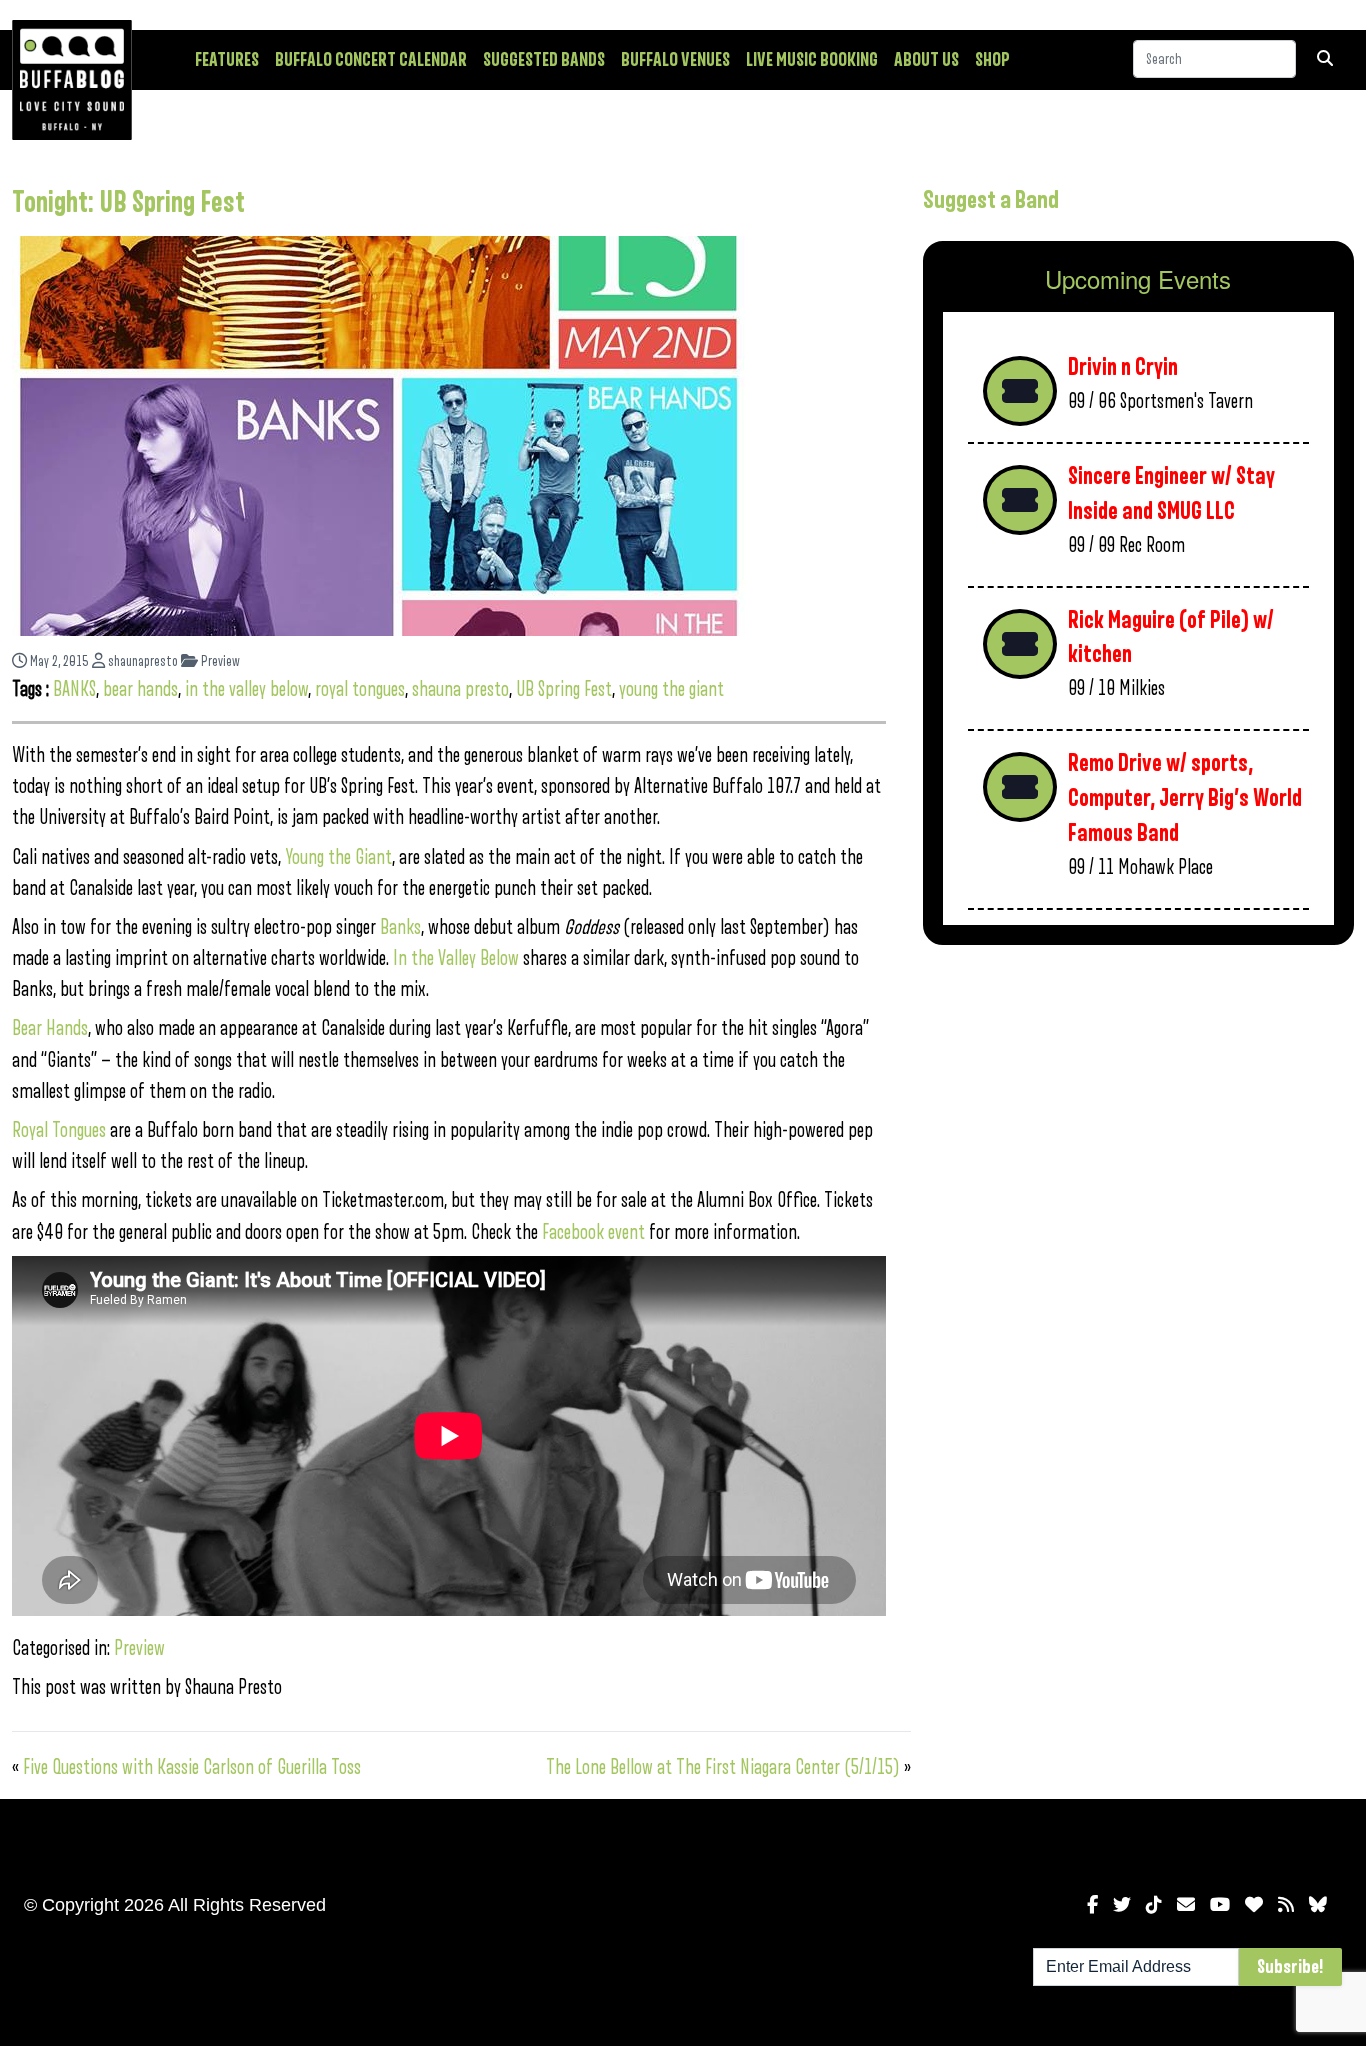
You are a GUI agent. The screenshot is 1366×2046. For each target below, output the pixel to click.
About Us (926, 60)
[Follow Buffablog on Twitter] (1122, 1905)
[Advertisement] (1138, 1117)
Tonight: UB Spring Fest (128, 203)
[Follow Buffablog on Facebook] (1092, 1905)
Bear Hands (50, 1028)
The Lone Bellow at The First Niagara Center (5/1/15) (723, 1767)
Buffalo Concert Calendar (371, 60)
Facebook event (593, 1232)
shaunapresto (141, 661)
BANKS (74, 689)
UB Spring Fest (564, 689)
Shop (992, 60)
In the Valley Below (456, 958)
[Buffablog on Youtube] (1220, 1905)
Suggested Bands (544, 60)
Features (227, 60)
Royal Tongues (61, 1130)
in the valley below (246, 689)
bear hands (140, 689)
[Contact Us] (1186, 1905)
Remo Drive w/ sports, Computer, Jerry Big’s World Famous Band (1185, 798)
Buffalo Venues (675, 60)
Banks (400, 927)
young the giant (671, 689)
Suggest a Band (991, 200)
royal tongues (360, 689)
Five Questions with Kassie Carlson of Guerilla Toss (192, 1767)
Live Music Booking (812, 60)
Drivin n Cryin (1123, 367)
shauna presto (460, 689)
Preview (219, 661)
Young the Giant (338, 857)
